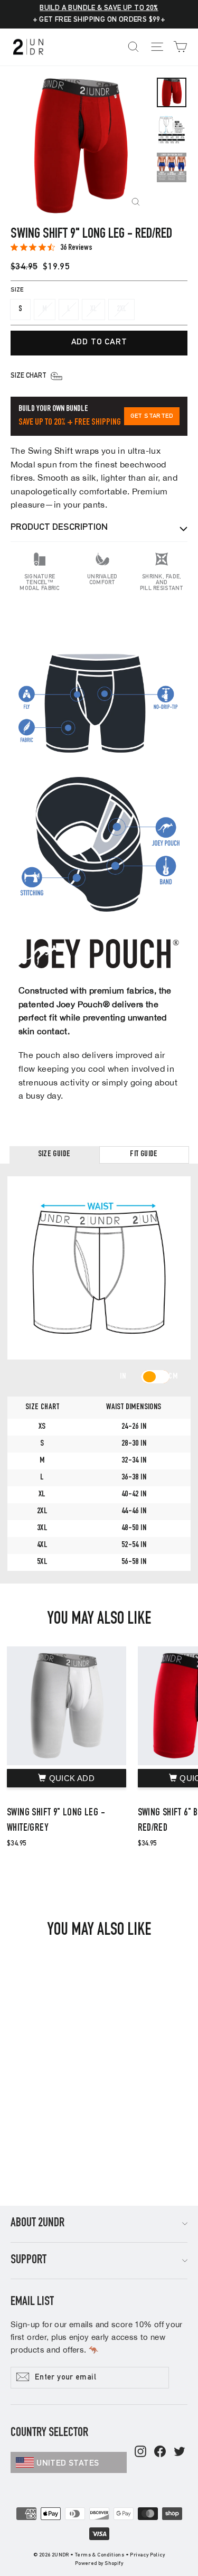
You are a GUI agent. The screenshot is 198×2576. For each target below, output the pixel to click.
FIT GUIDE (144, 1155)
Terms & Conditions (100, 2555)
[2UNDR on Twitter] (180, 2452)
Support (29, 2261)
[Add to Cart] (67, 1778)
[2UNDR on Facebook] (160, 2452)
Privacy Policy (147, 2555)
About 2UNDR (37, 2224)
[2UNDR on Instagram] (140, 2452)
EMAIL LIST (32, 2302)
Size (17, 290)
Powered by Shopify (99, 2564)
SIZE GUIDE (54, 1155)
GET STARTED (152, 416)
